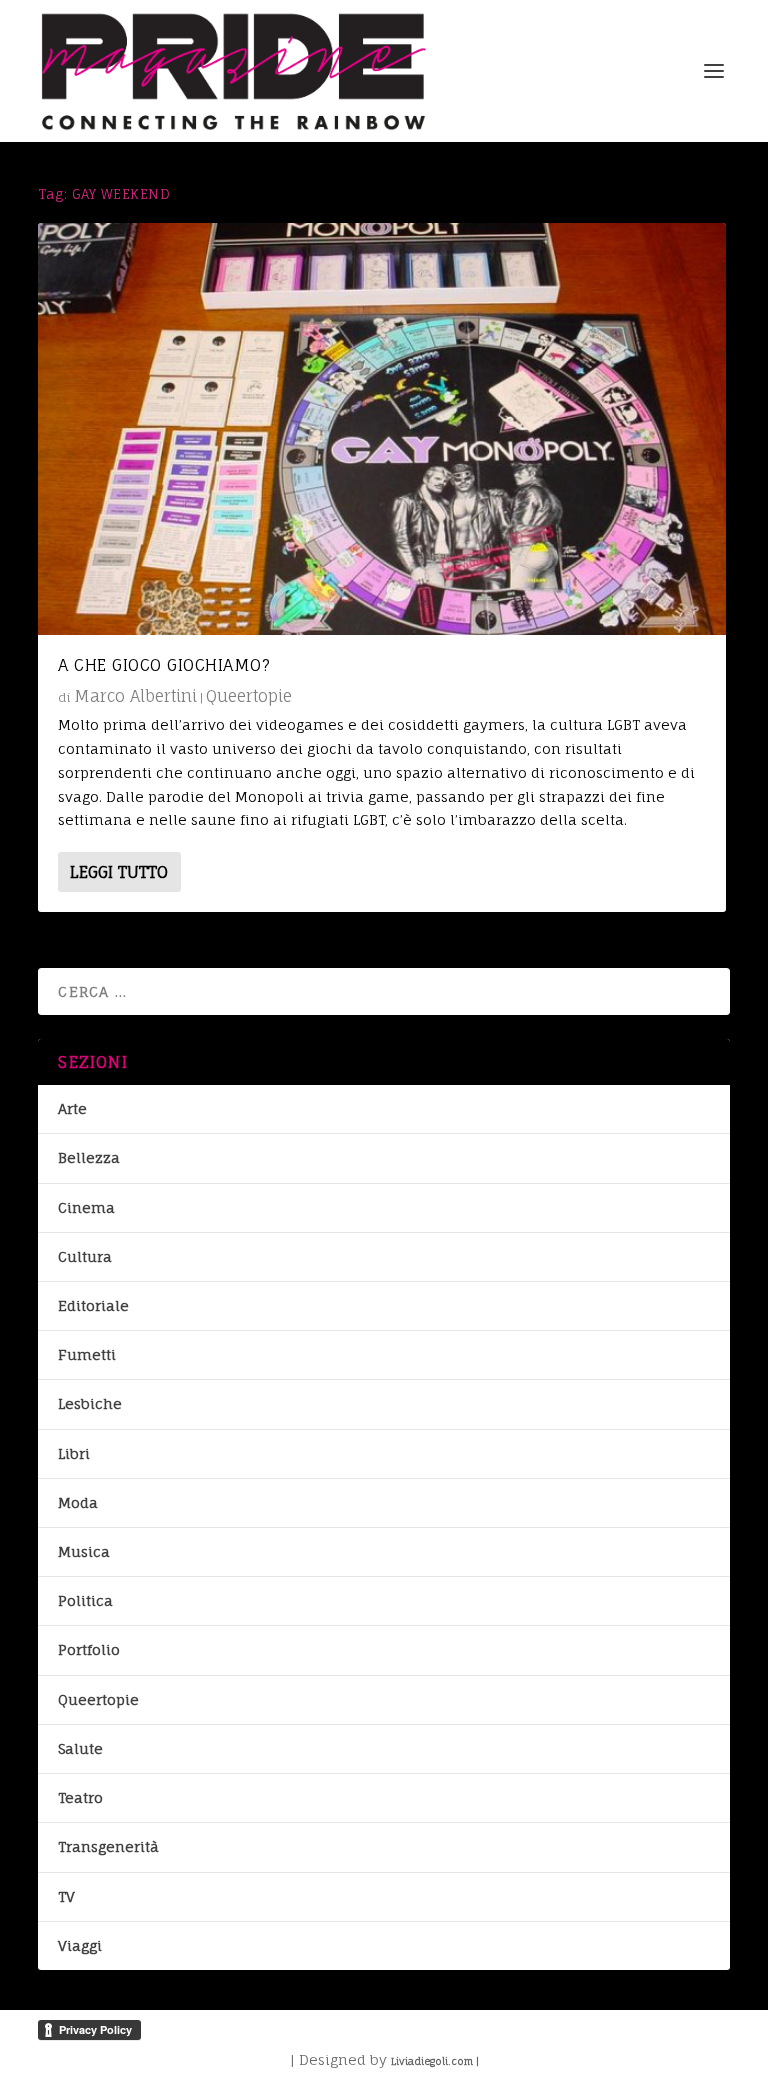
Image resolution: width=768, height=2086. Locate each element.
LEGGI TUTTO (119, 872)
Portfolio (89, 1649)
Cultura (85, 1256)
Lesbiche (90, 1403)
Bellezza (89, 1157)
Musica (84, 1551)
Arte (72, 1108)
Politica (85, 1600)
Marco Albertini (135, 696)
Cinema (86, 1207)
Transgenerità (108, 1846)
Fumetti (87, 1354)
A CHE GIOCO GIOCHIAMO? (164, 665)
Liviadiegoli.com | (435, 2061)
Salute (80, 1748)
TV (66, 1896)
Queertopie (249, 696)
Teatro (80, 1797)
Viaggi (80, 1945)
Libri (74, 1453)
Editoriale (93, 1305)
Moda (78, 1502)
